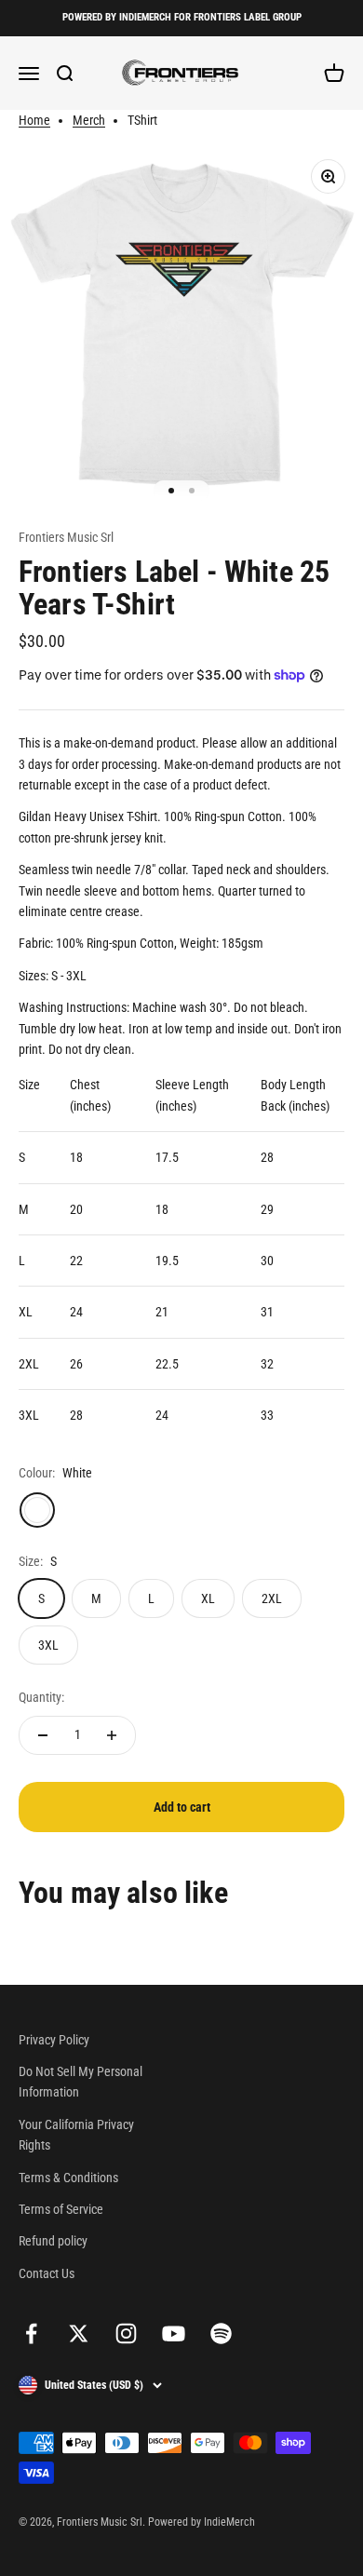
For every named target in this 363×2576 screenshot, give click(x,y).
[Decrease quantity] (43, 1735)
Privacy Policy (54, 2040)
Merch (89, 120)
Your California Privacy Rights (76, 2135)
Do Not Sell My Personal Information (81, 2082)
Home (34, 120)
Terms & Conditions (68, 2178)
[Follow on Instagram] (126, 2333)
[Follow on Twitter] (79, 2333)
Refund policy (53, 2241)
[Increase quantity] (112, 1735)
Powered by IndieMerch (202, 2522)
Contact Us (47, 2273)
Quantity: (41, 1697)
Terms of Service (61, 2209)
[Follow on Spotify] (221, 2333)
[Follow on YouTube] (174, 2333)
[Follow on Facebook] (31, 2333)
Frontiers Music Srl (66, 537)
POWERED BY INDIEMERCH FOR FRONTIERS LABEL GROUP (182, 17)
